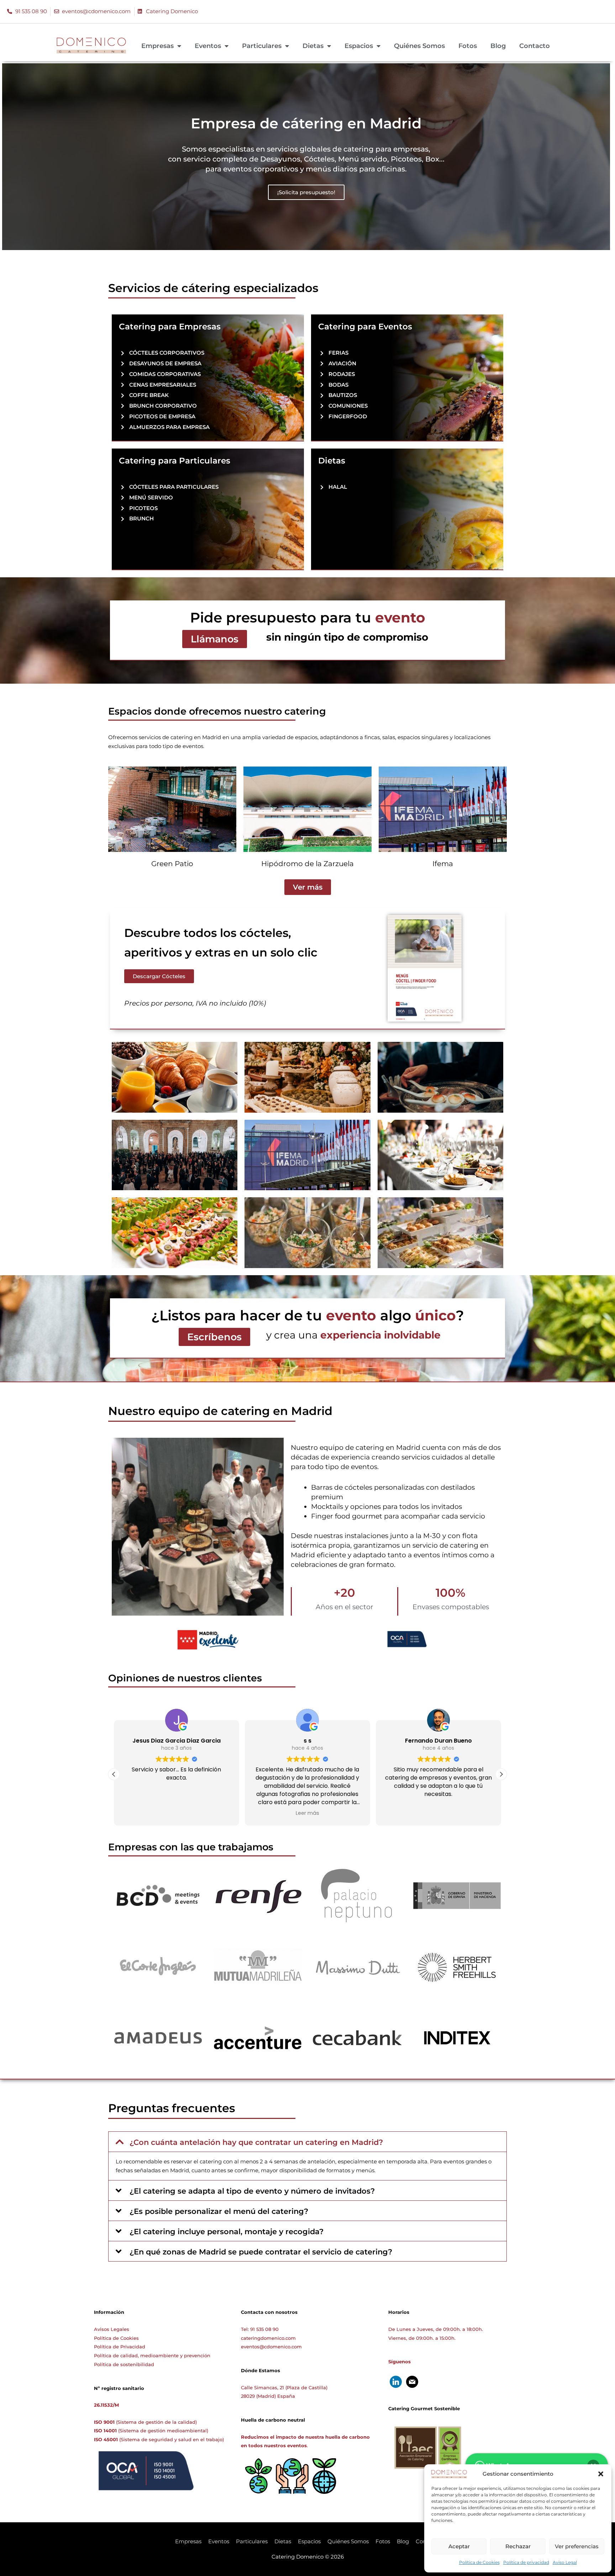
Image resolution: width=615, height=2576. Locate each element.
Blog (498, 46)
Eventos (208, 46)
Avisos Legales (112, 2329)
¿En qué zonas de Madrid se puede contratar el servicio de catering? (261, 2252)
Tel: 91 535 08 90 (260, 2329)
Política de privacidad (526, 2562)
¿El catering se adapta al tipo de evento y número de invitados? (252, 2191)
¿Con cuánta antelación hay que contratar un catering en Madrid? (256, 2142)
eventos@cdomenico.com (271, 2347)
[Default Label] (396, 2381)
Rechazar (518, 2546)
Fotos (468, 46)
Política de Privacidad (120, 2347)
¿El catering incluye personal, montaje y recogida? (227, 2232)
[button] (601, 2474)
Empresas (157, 46)
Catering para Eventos (365, 327)
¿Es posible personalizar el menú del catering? (219, 2211)
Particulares (262, 46)
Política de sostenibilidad (124, 2364)
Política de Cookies (479, 2562)
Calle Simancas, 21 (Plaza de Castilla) (284, 2387)
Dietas (313, 46)
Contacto (535, 46)
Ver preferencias (577, 2546)
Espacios (359, 46)
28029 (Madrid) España (268, 2396)
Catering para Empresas (170, 327)
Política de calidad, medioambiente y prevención (152, 2355)
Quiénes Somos (419, 46)
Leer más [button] (177, 1813)
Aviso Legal (565, 2562)
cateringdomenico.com (268, 2338)
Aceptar (459, 2546)
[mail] (412, 2381)
